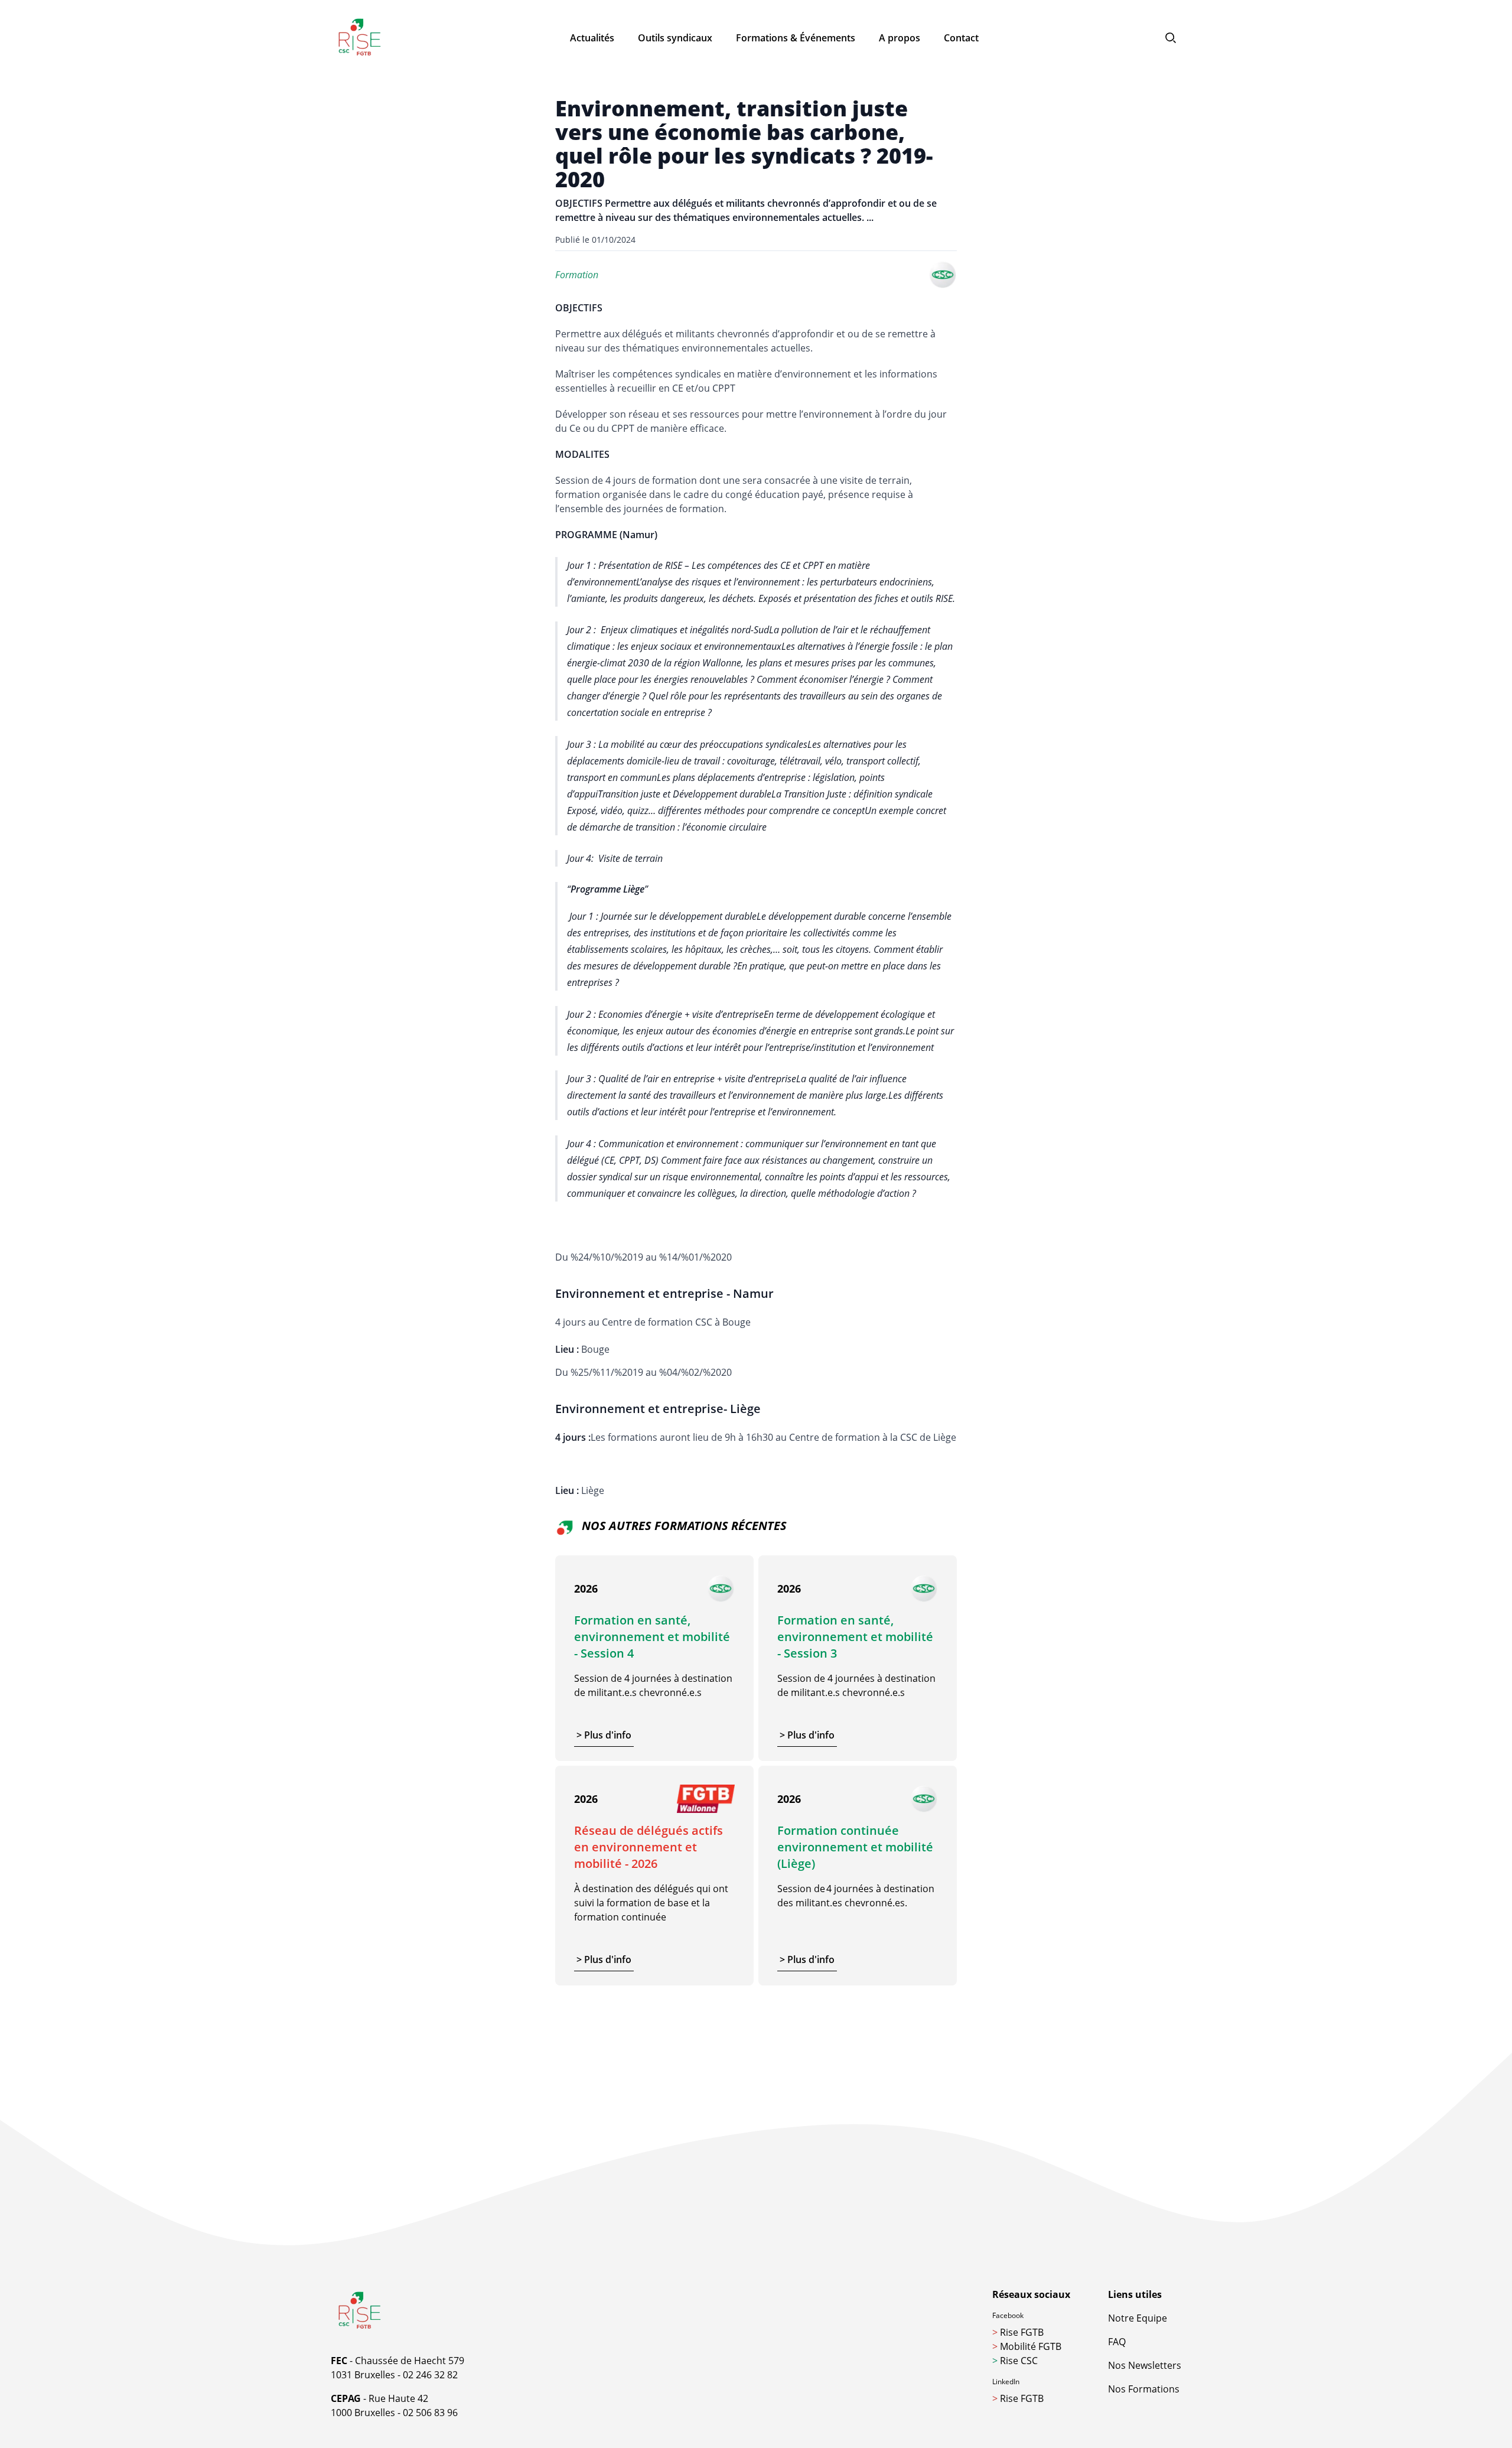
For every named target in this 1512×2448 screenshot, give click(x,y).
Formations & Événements (796, 38)
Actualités (592, 38)
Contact (961, 38)
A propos (900, 38)
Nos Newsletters (1145, 2365)
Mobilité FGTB (1027, 2346)
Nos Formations (1144, 2389)
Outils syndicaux (675, 38)
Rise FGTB (1018, 2332)
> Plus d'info (604, 1735)
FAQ (1117, 2342)
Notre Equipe (1138, 2318)
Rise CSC (1015, 2361)
